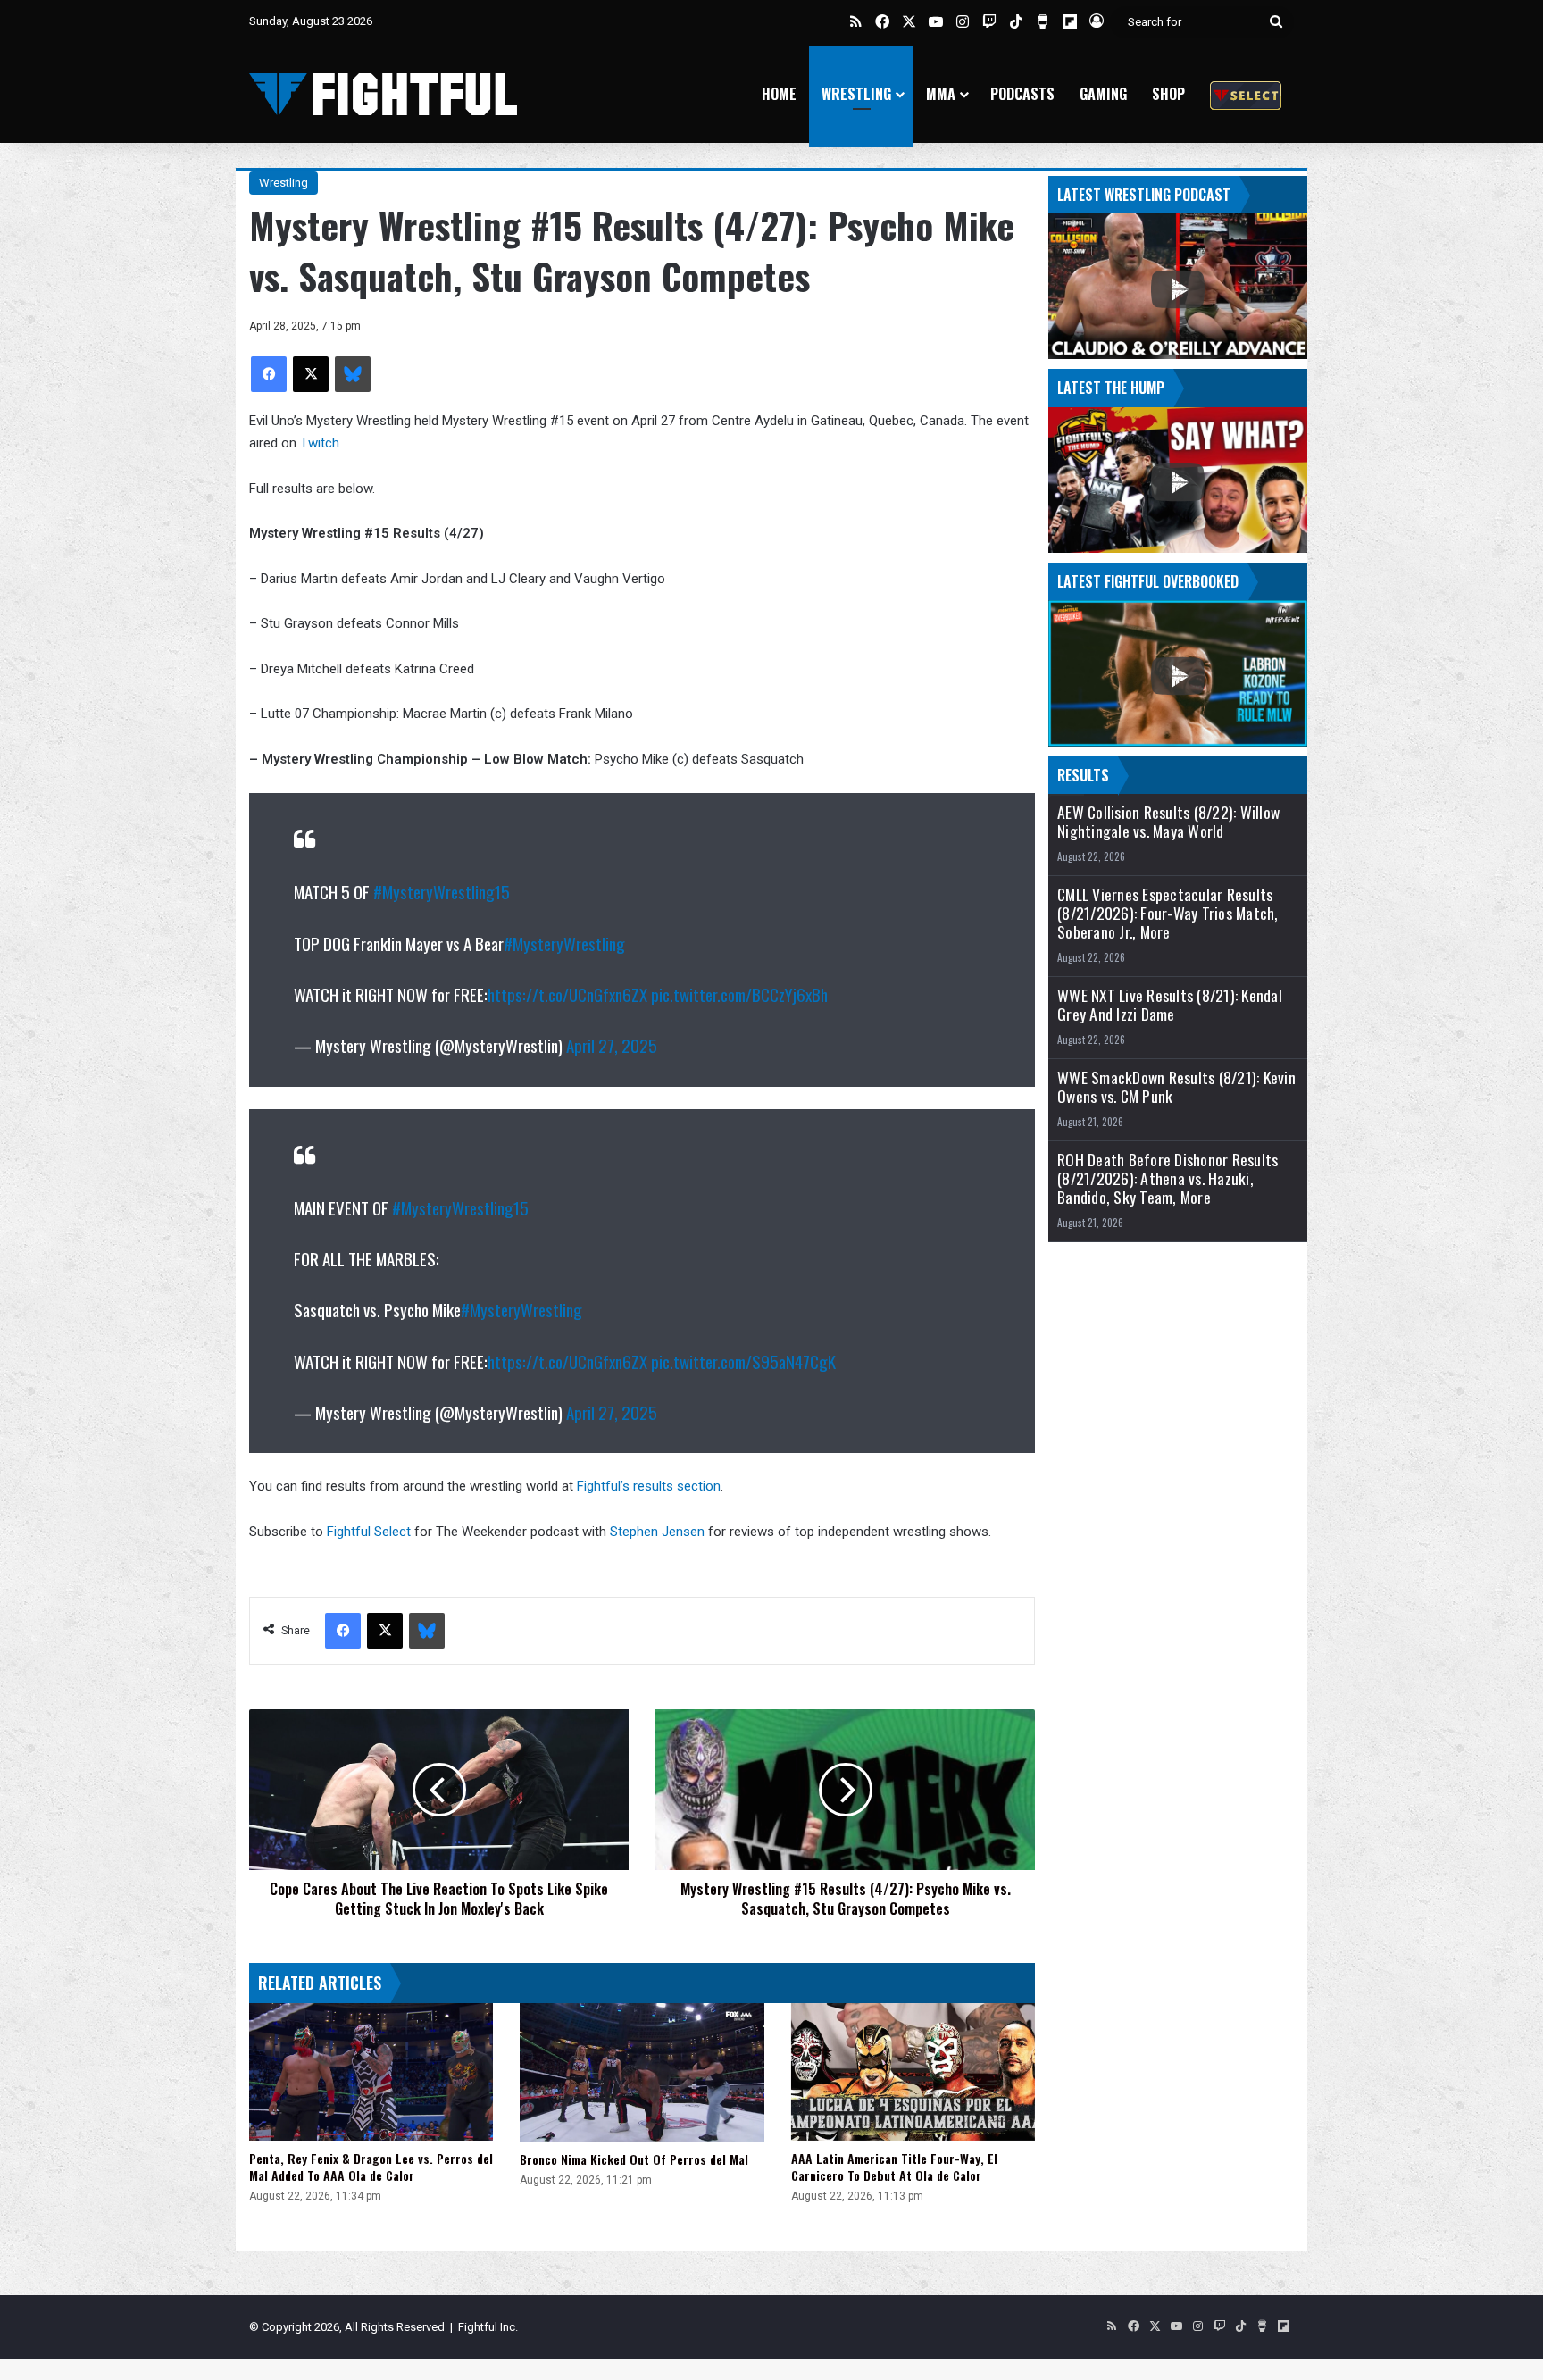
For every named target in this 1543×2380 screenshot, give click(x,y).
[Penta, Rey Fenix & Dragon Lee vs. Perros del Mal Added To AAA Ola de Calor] (371, 2072)
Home (779, 94)
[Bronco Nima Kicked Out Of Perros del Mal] (642, 2072)
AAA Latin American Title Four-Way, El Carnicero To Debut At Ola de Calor (894, 2167)
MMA (941, 94)
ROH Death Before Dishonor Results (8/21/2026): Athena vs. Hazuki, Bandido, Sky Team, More (1168, 1178)
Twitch (320, 443)
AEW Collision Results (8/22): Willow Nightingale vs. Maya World (1168, 822)
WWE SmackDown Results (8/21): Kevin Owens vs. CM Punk (1176, 1087)
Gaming (1103, 94)
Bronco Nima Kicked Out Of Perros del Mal (634, 2159)
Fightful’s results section (649, 1486)
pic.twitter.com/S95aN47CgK (743, 1361)
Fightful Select (369, 1532)
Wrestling (856, 94)
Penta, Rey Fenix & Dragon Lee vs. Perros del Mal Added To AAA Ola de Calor (371, 2167)
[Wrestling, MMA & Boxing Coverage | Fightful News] (383, 94)
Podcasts (1022, 94)
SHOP (1168, 94)
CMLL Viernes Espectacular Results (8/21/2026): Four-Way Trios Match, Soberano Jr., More (1168, 913)
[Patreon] (1246, 94)
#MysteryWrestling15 (442, 891)
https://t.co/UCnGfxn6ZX (567, 994)
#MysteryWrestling (564, 943)
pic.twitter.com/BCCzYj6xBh (739, 994)
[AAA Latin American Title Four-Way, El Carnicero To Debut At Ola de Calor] (913, 2072)
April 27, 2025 (612, 1045)
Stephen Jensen (657, 1532)
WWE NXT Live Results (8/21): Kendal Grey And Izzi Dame (1170, 1005)
